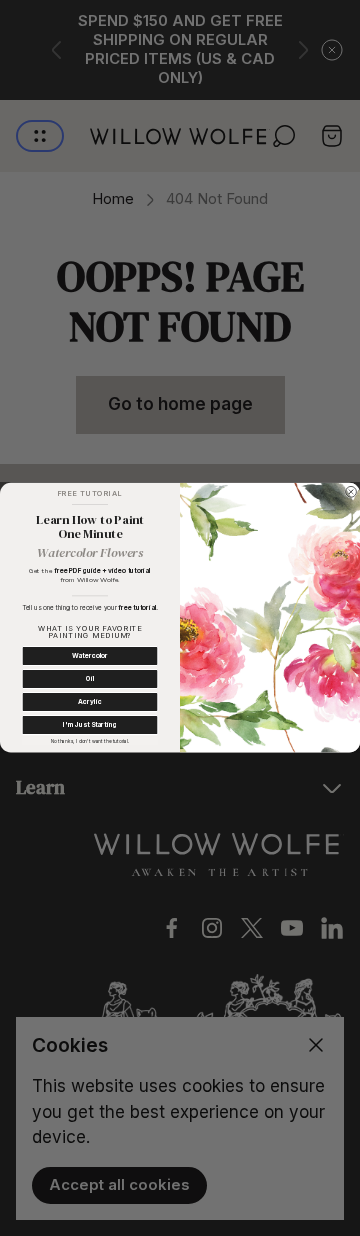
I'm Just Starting (90, 726)
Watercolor (90, 656)
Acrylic (89, 703)
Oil (90, 680)
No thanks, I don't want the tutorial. (90, 741)
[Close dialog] (351, 492)
